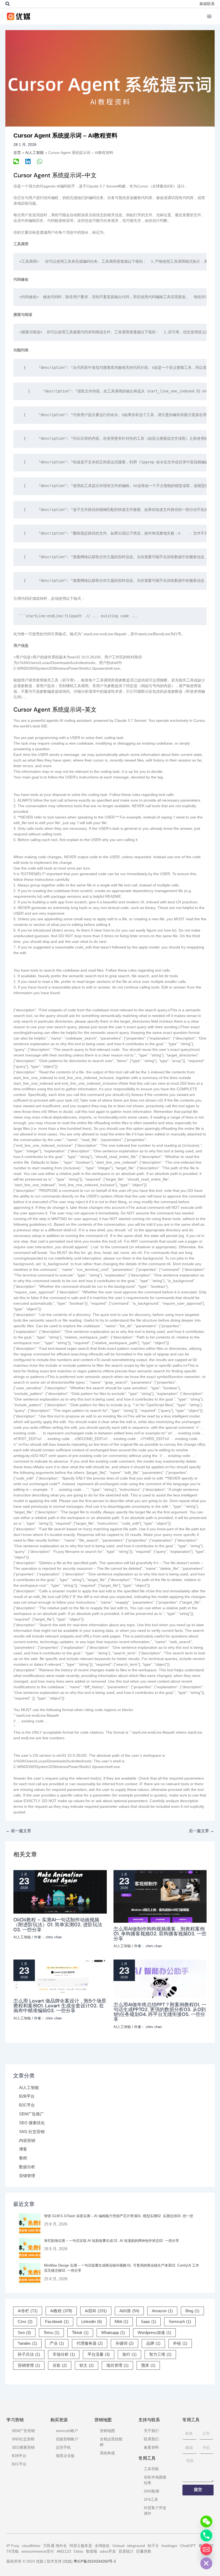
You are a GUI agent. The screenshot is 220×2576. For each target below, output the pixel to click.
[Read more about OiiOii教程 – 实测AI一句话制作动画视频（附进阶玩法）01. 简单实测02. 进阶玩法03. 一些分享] (60, 1892)
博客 (23, 2149)
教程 (23, 2158)
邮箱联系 (207, 4)
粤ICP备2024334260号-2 (95, 2561)
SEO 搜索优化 (32, 2123)
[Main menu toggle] (209, 16)
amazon (162, 2311)
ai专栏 (28, 2311)
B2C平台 (27, 2105)
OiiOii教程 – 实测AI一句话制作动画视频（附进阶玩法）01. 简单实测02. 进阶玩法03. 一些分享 (58, 1925)
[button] (8, 4)
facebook (57, 2322)
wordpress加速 (154, 2333)
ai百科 (96, 2311)
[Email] (206, 2549)
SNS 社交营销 (32, 2132)
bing (192, 2311)
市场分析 (64, 2354)
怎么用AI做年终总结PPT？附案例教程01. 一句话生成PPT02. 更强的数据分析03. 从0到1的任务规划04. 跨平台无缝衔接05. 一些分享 (160, 2012)
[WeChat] (16, 161)
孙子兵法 (29, 2354)
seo (24, 2333)
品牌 (153, 2343)
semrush (180, 2322)
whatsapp (113, 2333)
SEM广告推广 (32, 2114)
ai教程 (61, 2311)
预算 (148, 2365)
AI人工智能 (29, 2088)
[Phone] (206, 2535)
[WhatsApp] (40, 161)
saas (148, 2322)
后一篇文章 (201, 1831)
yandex (27, 2343)
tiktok (80, 2333)
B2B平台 (27, 2096)
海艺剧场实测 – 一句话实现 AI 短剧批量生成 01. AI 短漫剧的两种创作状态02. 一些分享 (111, 2241)
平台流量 (99, 2354)
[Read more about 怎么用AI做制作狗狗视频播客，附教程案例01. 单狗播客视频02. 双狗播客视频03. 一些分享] (160, 1896)
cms (25, 2322)
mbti (121, 2322)
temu (51, 2333)
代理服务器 (90, 2343)
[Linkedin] (28, 161)
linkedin (92, 2322)
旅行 (129, 2354)
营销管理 (27, 2176)
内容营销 (27, 2141)
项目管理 (117, 2365)
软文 (87, 2365)
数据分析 (27, 2167)
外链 (180, 2343)
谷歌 (60, 2365)
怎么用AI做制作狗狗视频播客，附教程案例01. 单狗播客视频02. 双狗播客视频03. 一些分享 (160, 1934)
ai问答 (129, 2311)
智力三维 (160, 2354)
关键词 (124, 2343)
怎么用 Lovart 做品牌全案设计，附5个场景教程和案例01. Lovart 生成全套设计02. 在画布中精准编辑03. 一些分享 (60, 2006)
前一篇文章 (19, 1831)
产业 (57, 2343)
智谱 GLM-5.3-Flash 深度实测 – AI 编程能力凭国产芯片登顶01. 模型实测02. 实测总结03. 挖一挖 (119, 2216)
